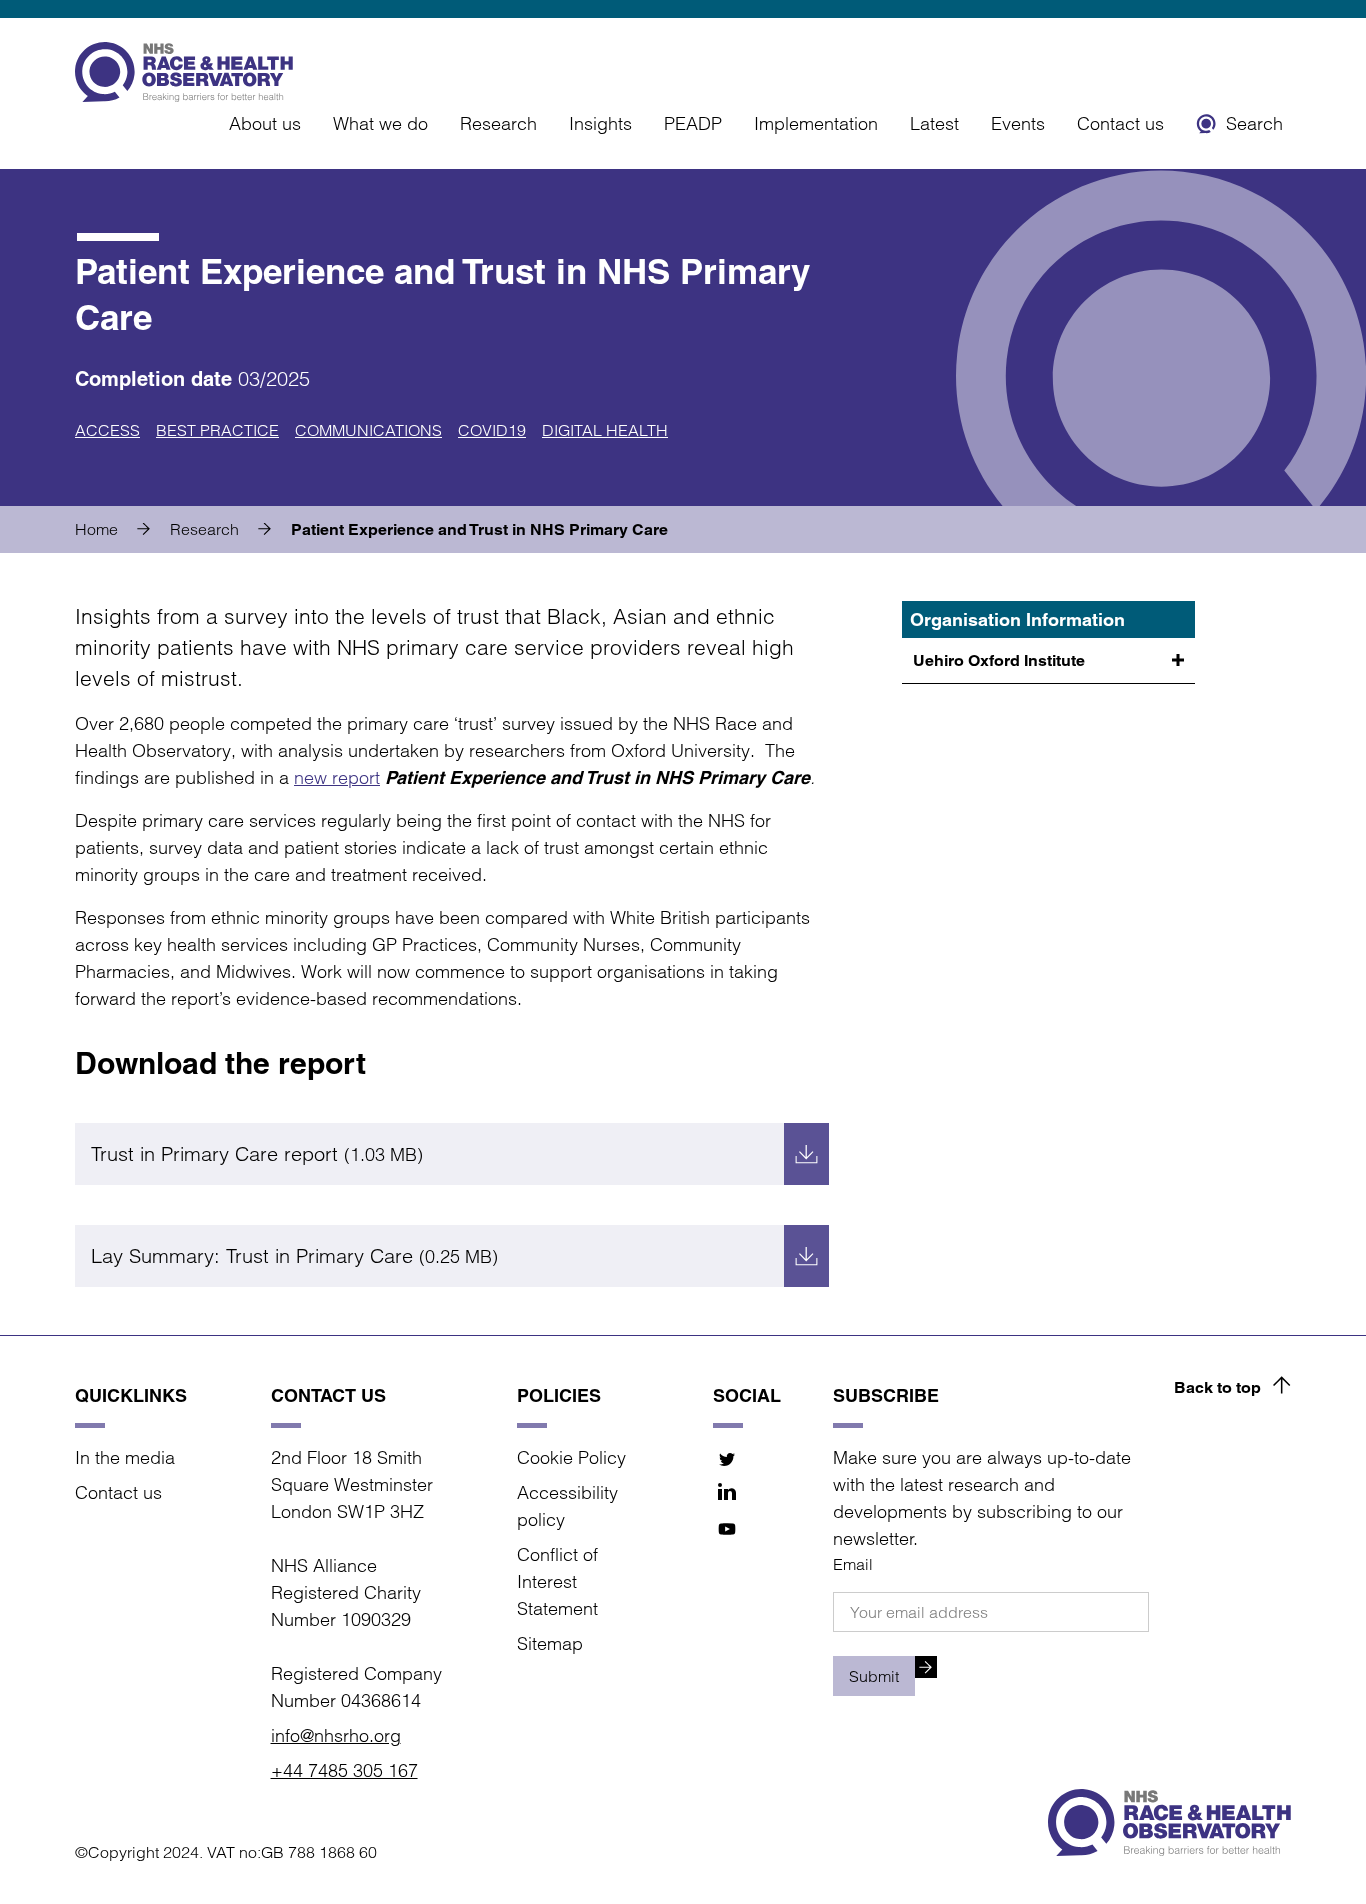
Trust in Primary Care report (257, 1153)
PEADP (693, 123)
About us (265, 123)
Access (107, 430)
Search (1254, 123)
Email (853, 1564)
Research (498, 123)
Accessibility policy (567, 1506)
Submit (874, 1676)
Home (96, 529)
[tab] (120, 529)
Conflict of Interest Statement (557, 1581)
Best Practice (217, 430)
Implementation (816, 123)
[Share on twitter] (727, 1458)
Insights (600, 123)
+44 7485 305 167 (344, 1770)
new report (337, 777)
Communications (368, 430)
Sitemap (550, 1643)
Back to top (1217, 1387)
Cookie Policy (571, 1457)
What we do (380, 123)
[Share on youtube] (727, 1528)
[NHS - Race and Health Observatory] (184, 72)
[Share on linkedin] (727, 1493)
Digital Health (605, 430)
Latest (934, 123)
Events (1018, 123)
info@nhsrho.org (336, 1735)
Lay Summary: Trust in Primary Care (294, 1255)
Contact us (1120, 123)
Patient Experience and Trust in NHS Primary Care (479, 529)
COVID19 (492, 430)
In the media (125, 1457)
